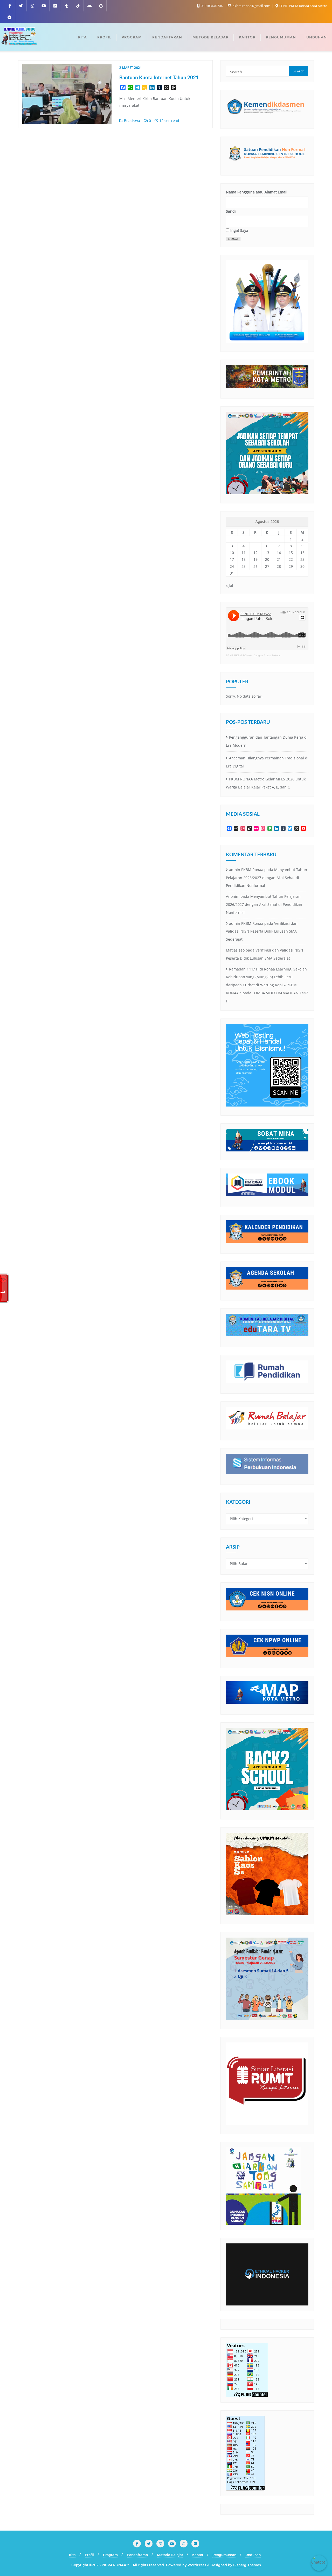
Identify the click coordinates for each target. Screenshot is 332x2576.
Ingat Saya (239, 230)
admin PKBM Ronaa (246, 870)
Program (110, 2555)
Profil (89, 2555)
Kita (72, 2555)
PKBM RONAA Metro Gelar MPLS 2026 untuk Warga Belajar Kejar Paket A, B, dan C (266, 783)
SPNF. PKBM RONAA (239, 655)
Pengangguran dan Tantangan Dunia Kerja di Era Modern (267, 741)
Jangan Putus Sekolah (268, 655)
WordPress (197, 2565)
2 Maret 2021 (131, 68)
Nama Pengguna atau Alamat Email (257, 192)
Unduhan (253, 2555)
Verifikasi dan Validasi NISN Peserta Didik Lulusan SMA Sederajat (262, 931)
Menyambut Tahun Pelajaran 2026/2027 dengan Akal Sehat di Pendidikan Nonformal (267, 878)
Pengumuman (224, 2555)
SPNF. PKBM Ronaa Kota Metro (303, 6)
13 (267, 553)
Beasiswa (132, 121)
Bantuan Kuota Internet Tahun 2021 (159, 77)
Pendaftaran (137, 2555)
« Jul (230, 585)
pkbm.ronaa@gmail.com (251, 6)
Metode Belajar (170, 2555)
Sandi (231, 211)
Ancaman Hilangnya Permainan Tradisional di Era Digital (267, 762)
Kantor (198, 2555)
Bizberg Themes (247, 2565)
